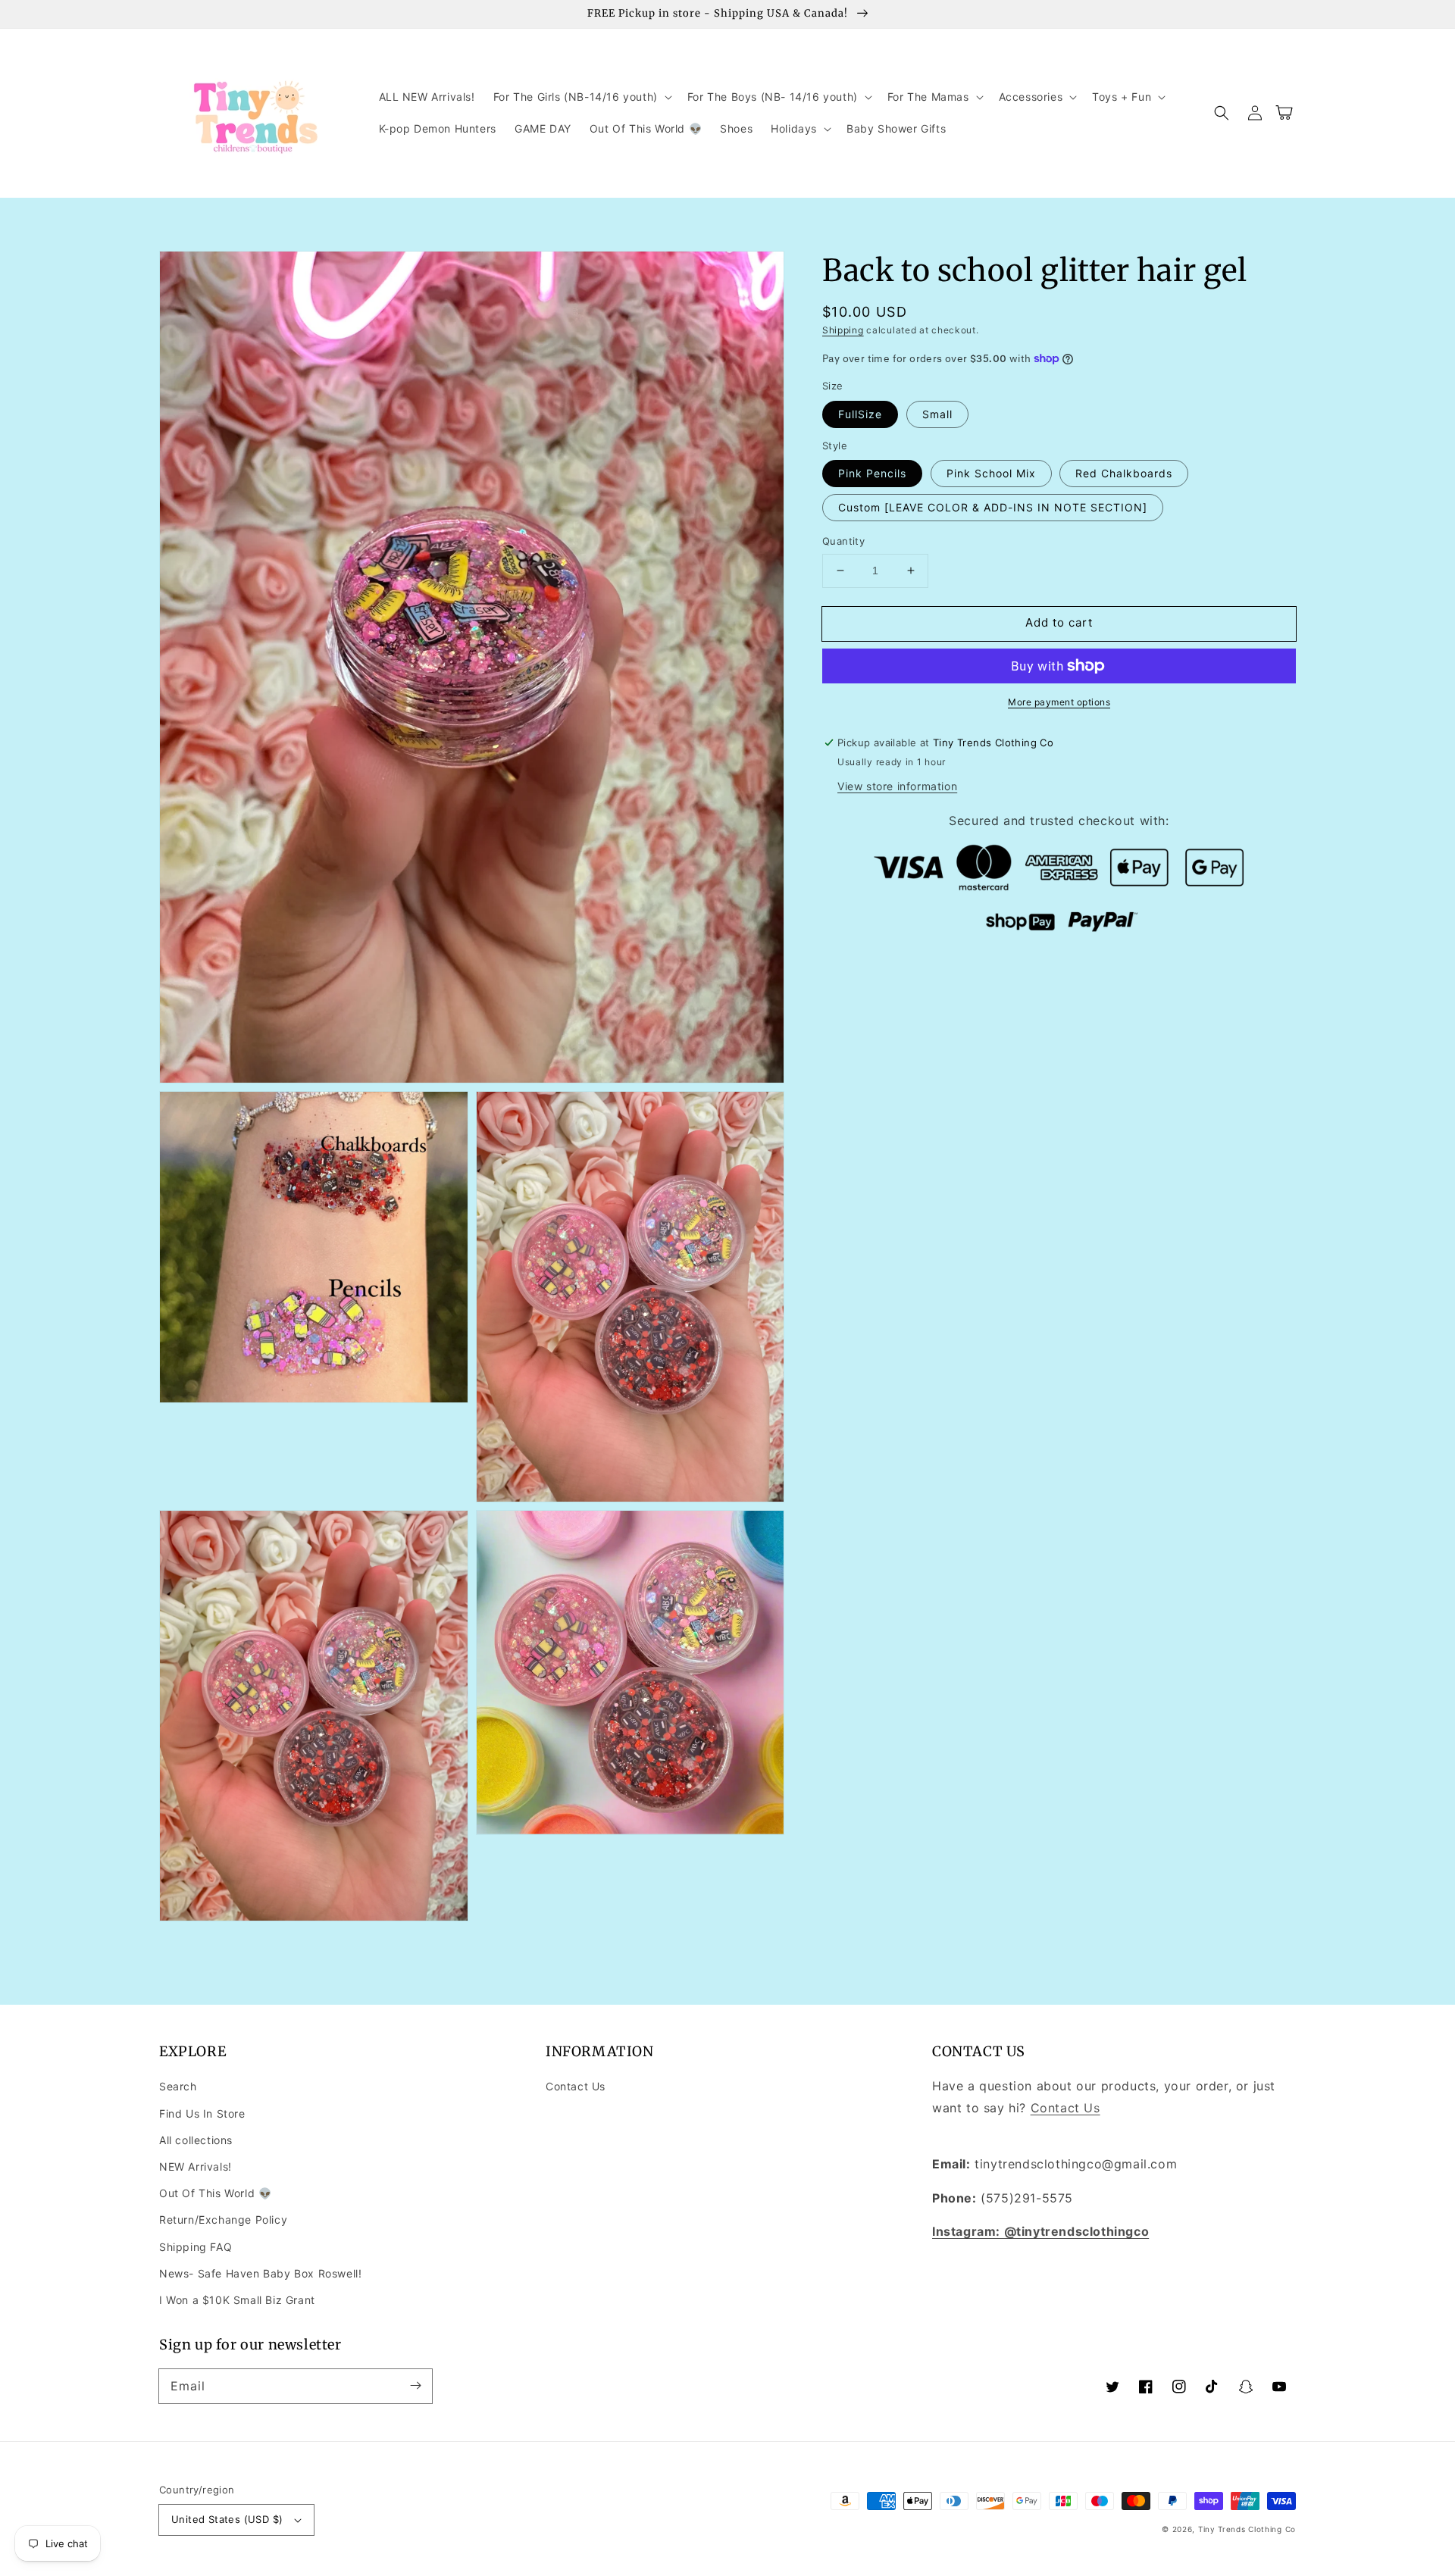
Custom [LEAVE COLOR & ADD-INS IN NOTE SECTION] (993, 507)
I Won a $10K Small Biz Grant (237, 2300)
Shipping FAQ (196, 2247)
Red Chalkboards (1124, 473)
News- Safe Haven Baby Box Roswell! (260, 2273)
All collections (196, 2140)
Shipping (843, 330)
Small (937, 414)
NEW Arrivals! (196, 2166)
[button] (581, 97)
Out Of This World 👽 (215, 2193)
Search (178, 2086)
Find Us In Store (202, 2113)
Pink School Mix (991, 473)
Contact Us (576, 2086)
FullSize (860, 414)
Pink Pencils (872, 473)
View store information (897, 786)
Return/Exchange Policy (223, 2220)
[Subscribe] (415, 2386)
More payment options (1059, 702)
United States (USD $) (227, 2519)
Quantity (843, 541)
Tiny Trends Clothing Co (1247, 2529)
